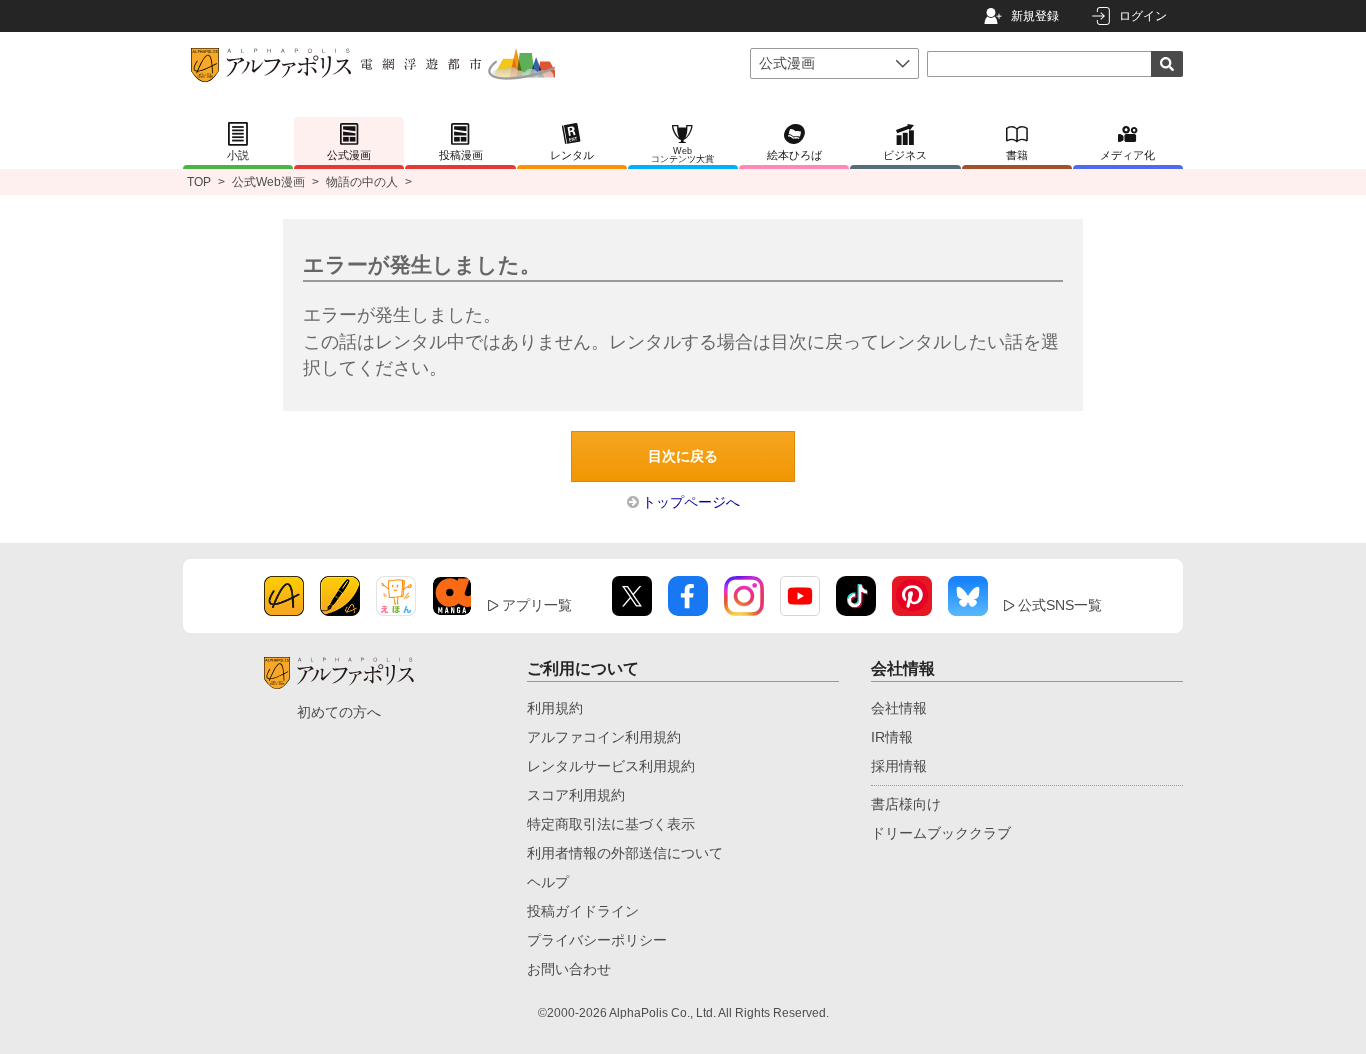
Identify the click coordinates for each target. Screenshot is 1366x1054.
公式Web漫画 (268, 182)
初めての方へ (339, 712)
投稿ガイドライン (583, 911)
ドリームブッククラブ (941, 833)
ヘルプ (548, 882)
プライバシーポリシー (597, 940)
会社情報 (899, 708)
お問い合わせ (569, 969)
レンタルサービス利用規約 (611, 766)
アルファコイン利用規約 (604, 737)
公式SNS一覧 (1060, 605)
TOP (199, 182)
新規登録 (1035, 16)
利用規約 (555, 708)
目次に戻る (683, 456)
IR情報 (892, 737)
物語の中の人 (362, 182)
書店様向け (906, 804)
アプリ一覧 (537, 605)
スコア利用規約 (576, 795)
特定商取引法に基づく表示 (611, 824)
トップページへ (691, 502)
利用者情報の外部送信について (625, 853)
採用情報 (899, 766)
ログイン (1143, 16)
